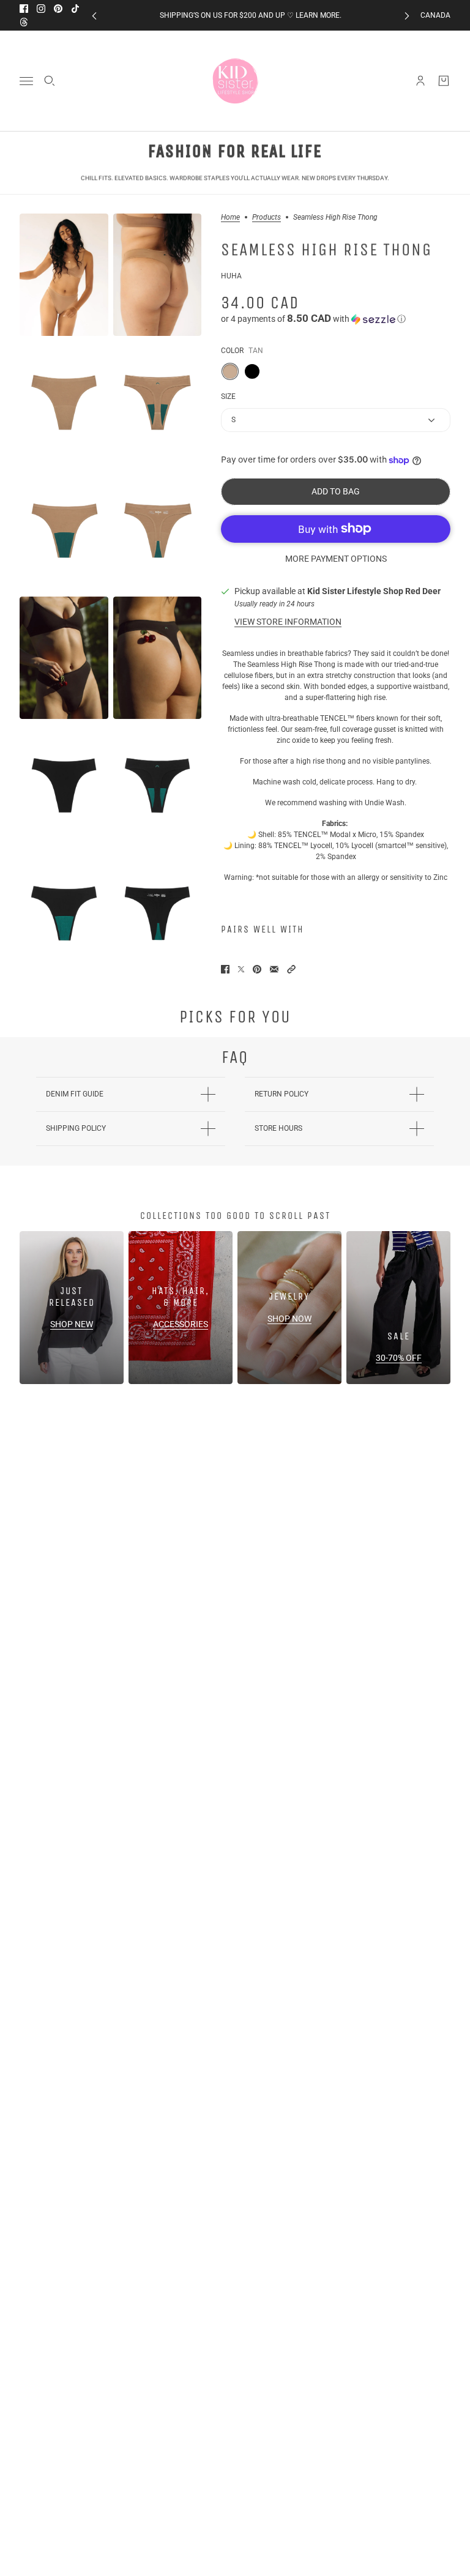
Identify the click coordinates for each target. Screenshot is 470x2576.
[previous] (94, 16)
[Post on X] (241, 969)
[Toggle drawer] (26, 81)
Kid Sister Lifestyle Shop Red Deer (374, 591)
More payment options (336, 559)
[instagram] (41, 9)
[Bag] (444, 81)
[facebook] (24, 9)
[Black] (252, 371)
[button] (336, 319)
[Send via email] (274, 969)
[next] (407, 16)
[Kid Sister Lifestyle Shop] (235, 81)
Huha (231, 276)
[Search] (50, 81)
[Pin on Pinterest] (257, 969)
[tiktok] (75, 9)
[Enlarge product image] (64, 275)
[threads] (24, 22)
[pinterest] (58, 9)
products (267, 218)
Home (230, 218)
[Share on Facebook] (225, 969)
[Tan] (230, 371)
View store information (288, 622)
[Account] (420, 81)
